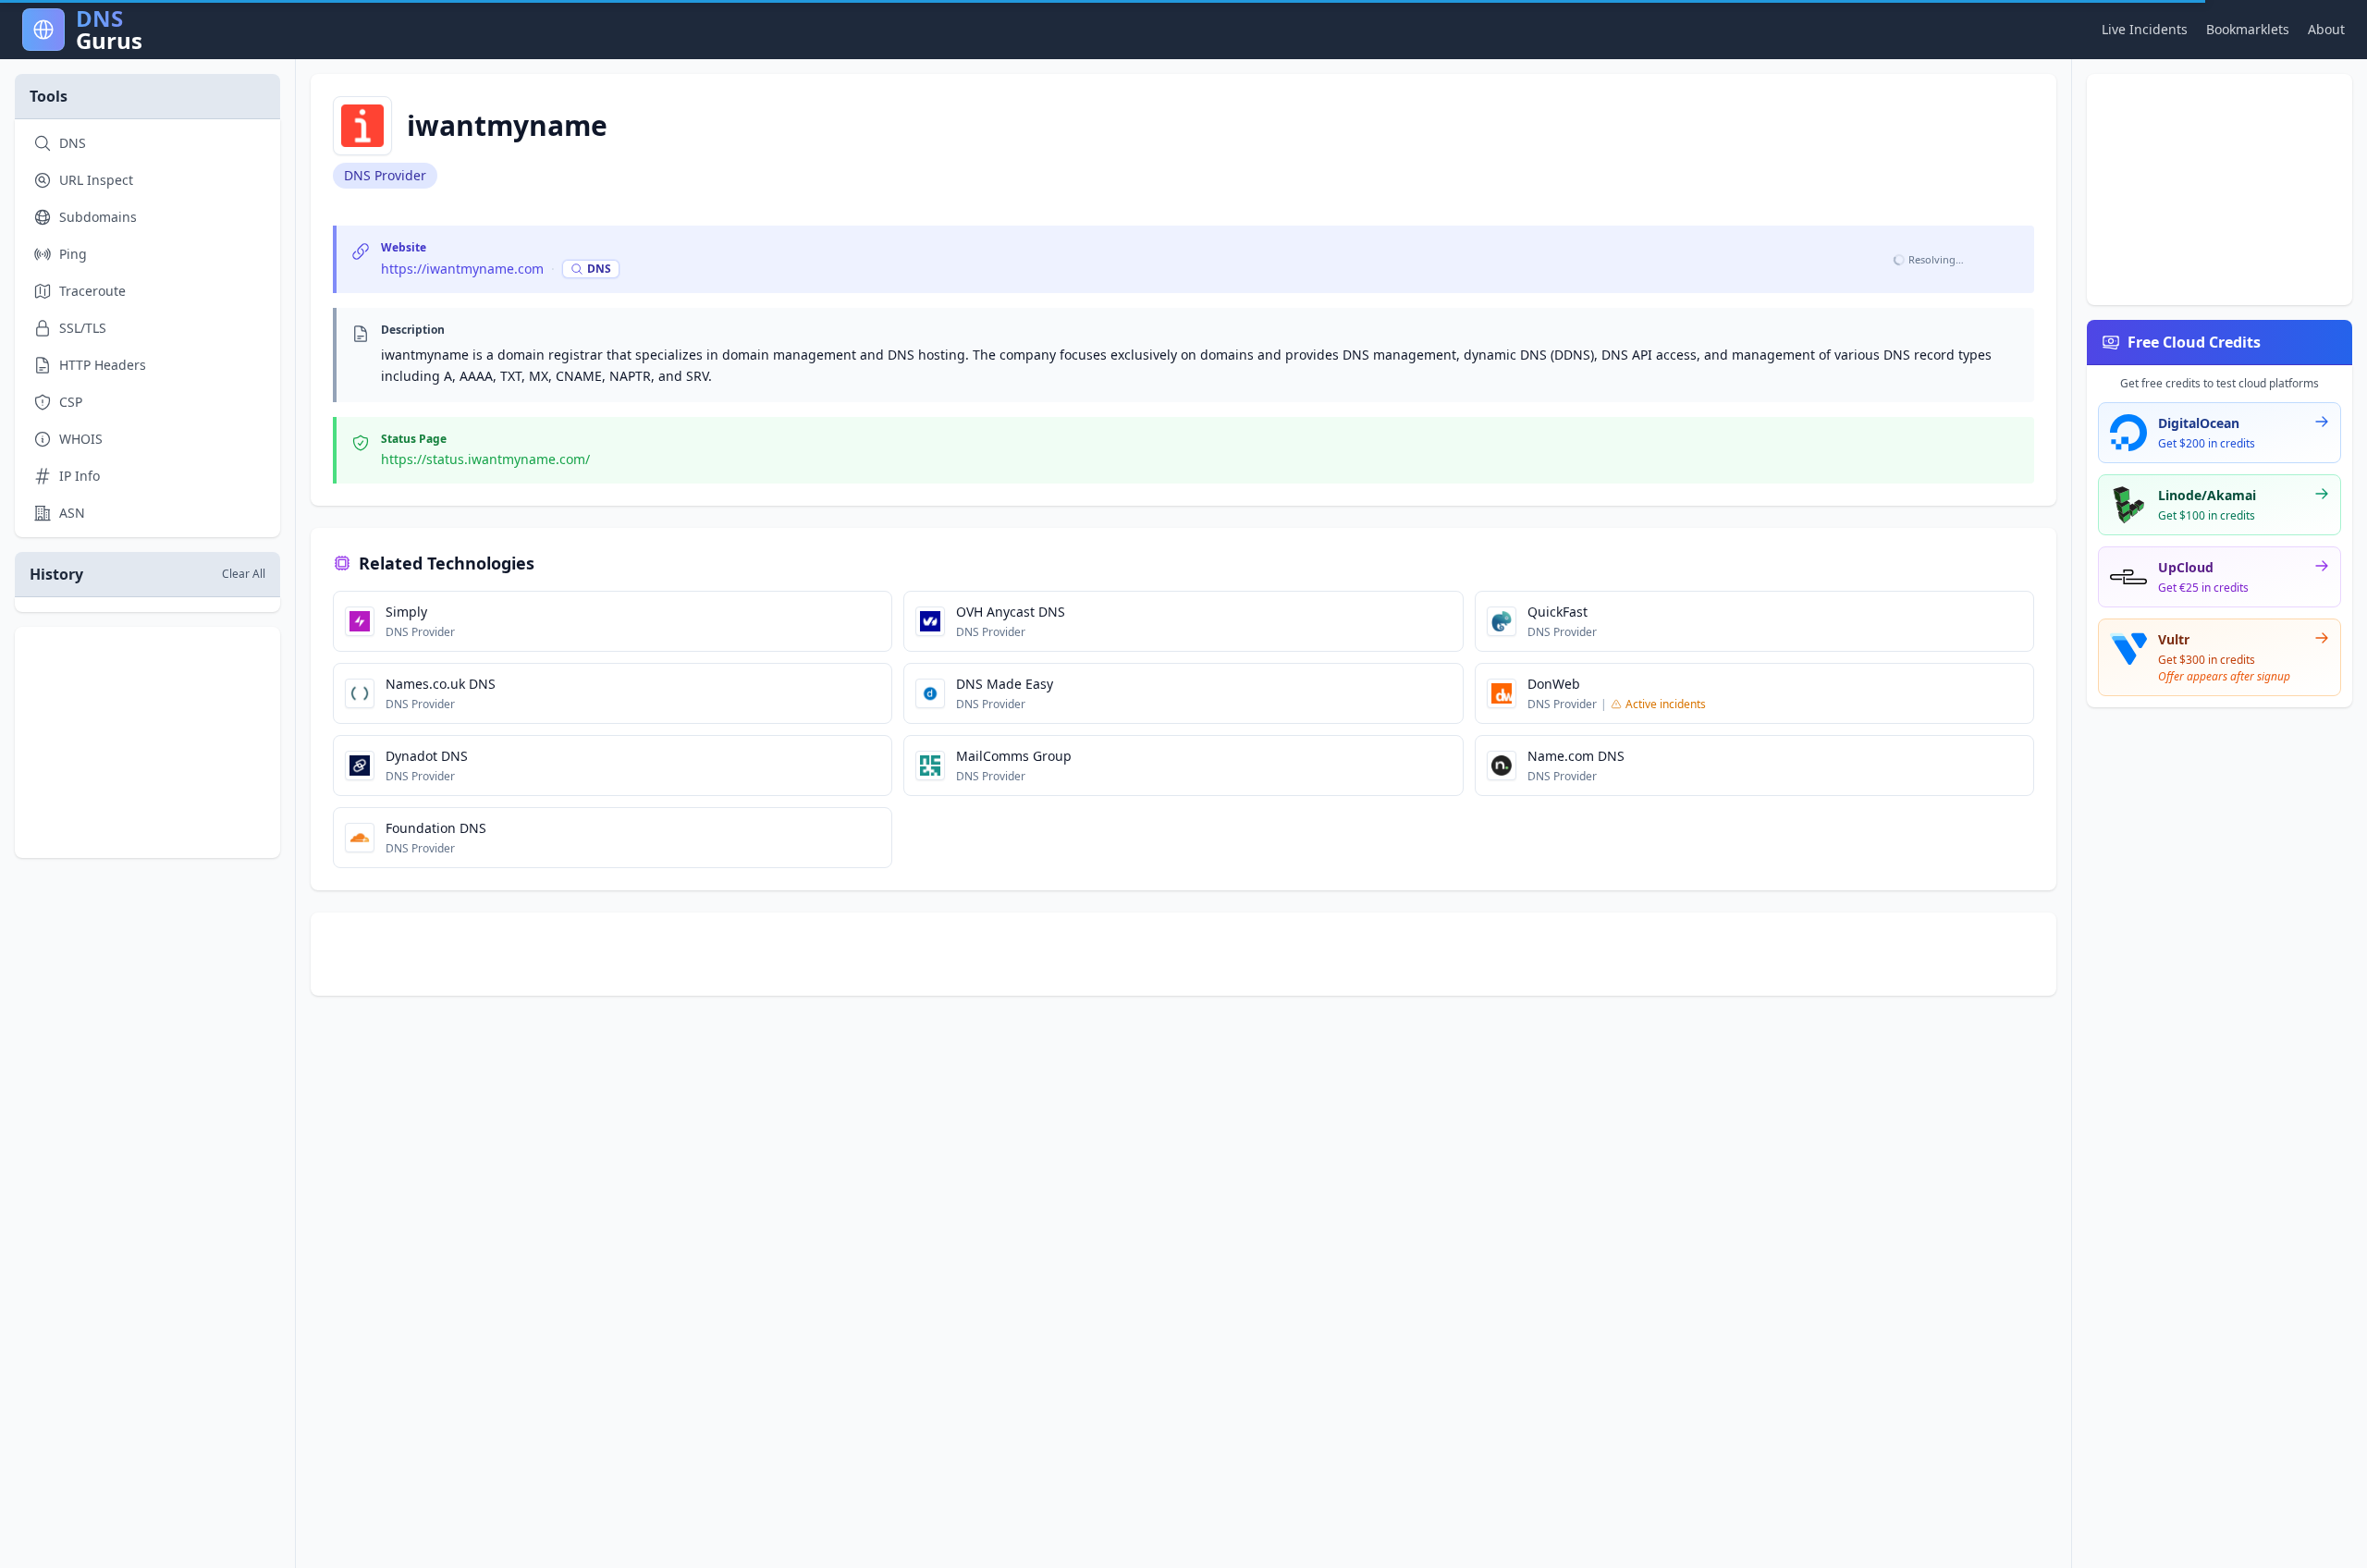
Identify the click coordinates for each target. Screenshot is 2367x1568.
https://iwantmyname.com (462, 269)
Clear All (244, 574)
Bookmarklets (2248, 29)
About (2326, 29)
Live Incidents (2145, 29)
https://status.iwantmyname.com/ (485, 459)
